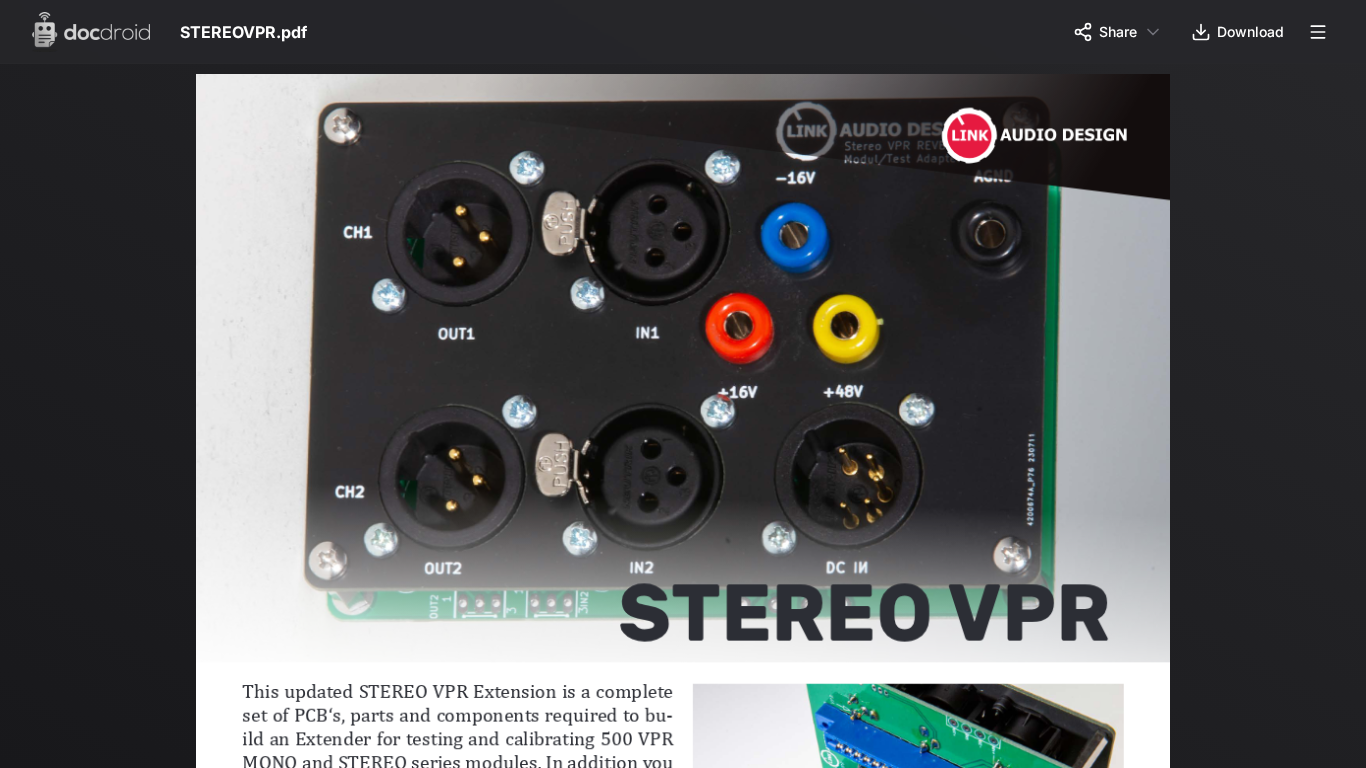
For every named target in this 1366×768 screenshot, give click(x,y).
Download (1250, 31)
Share (1118, 31)
